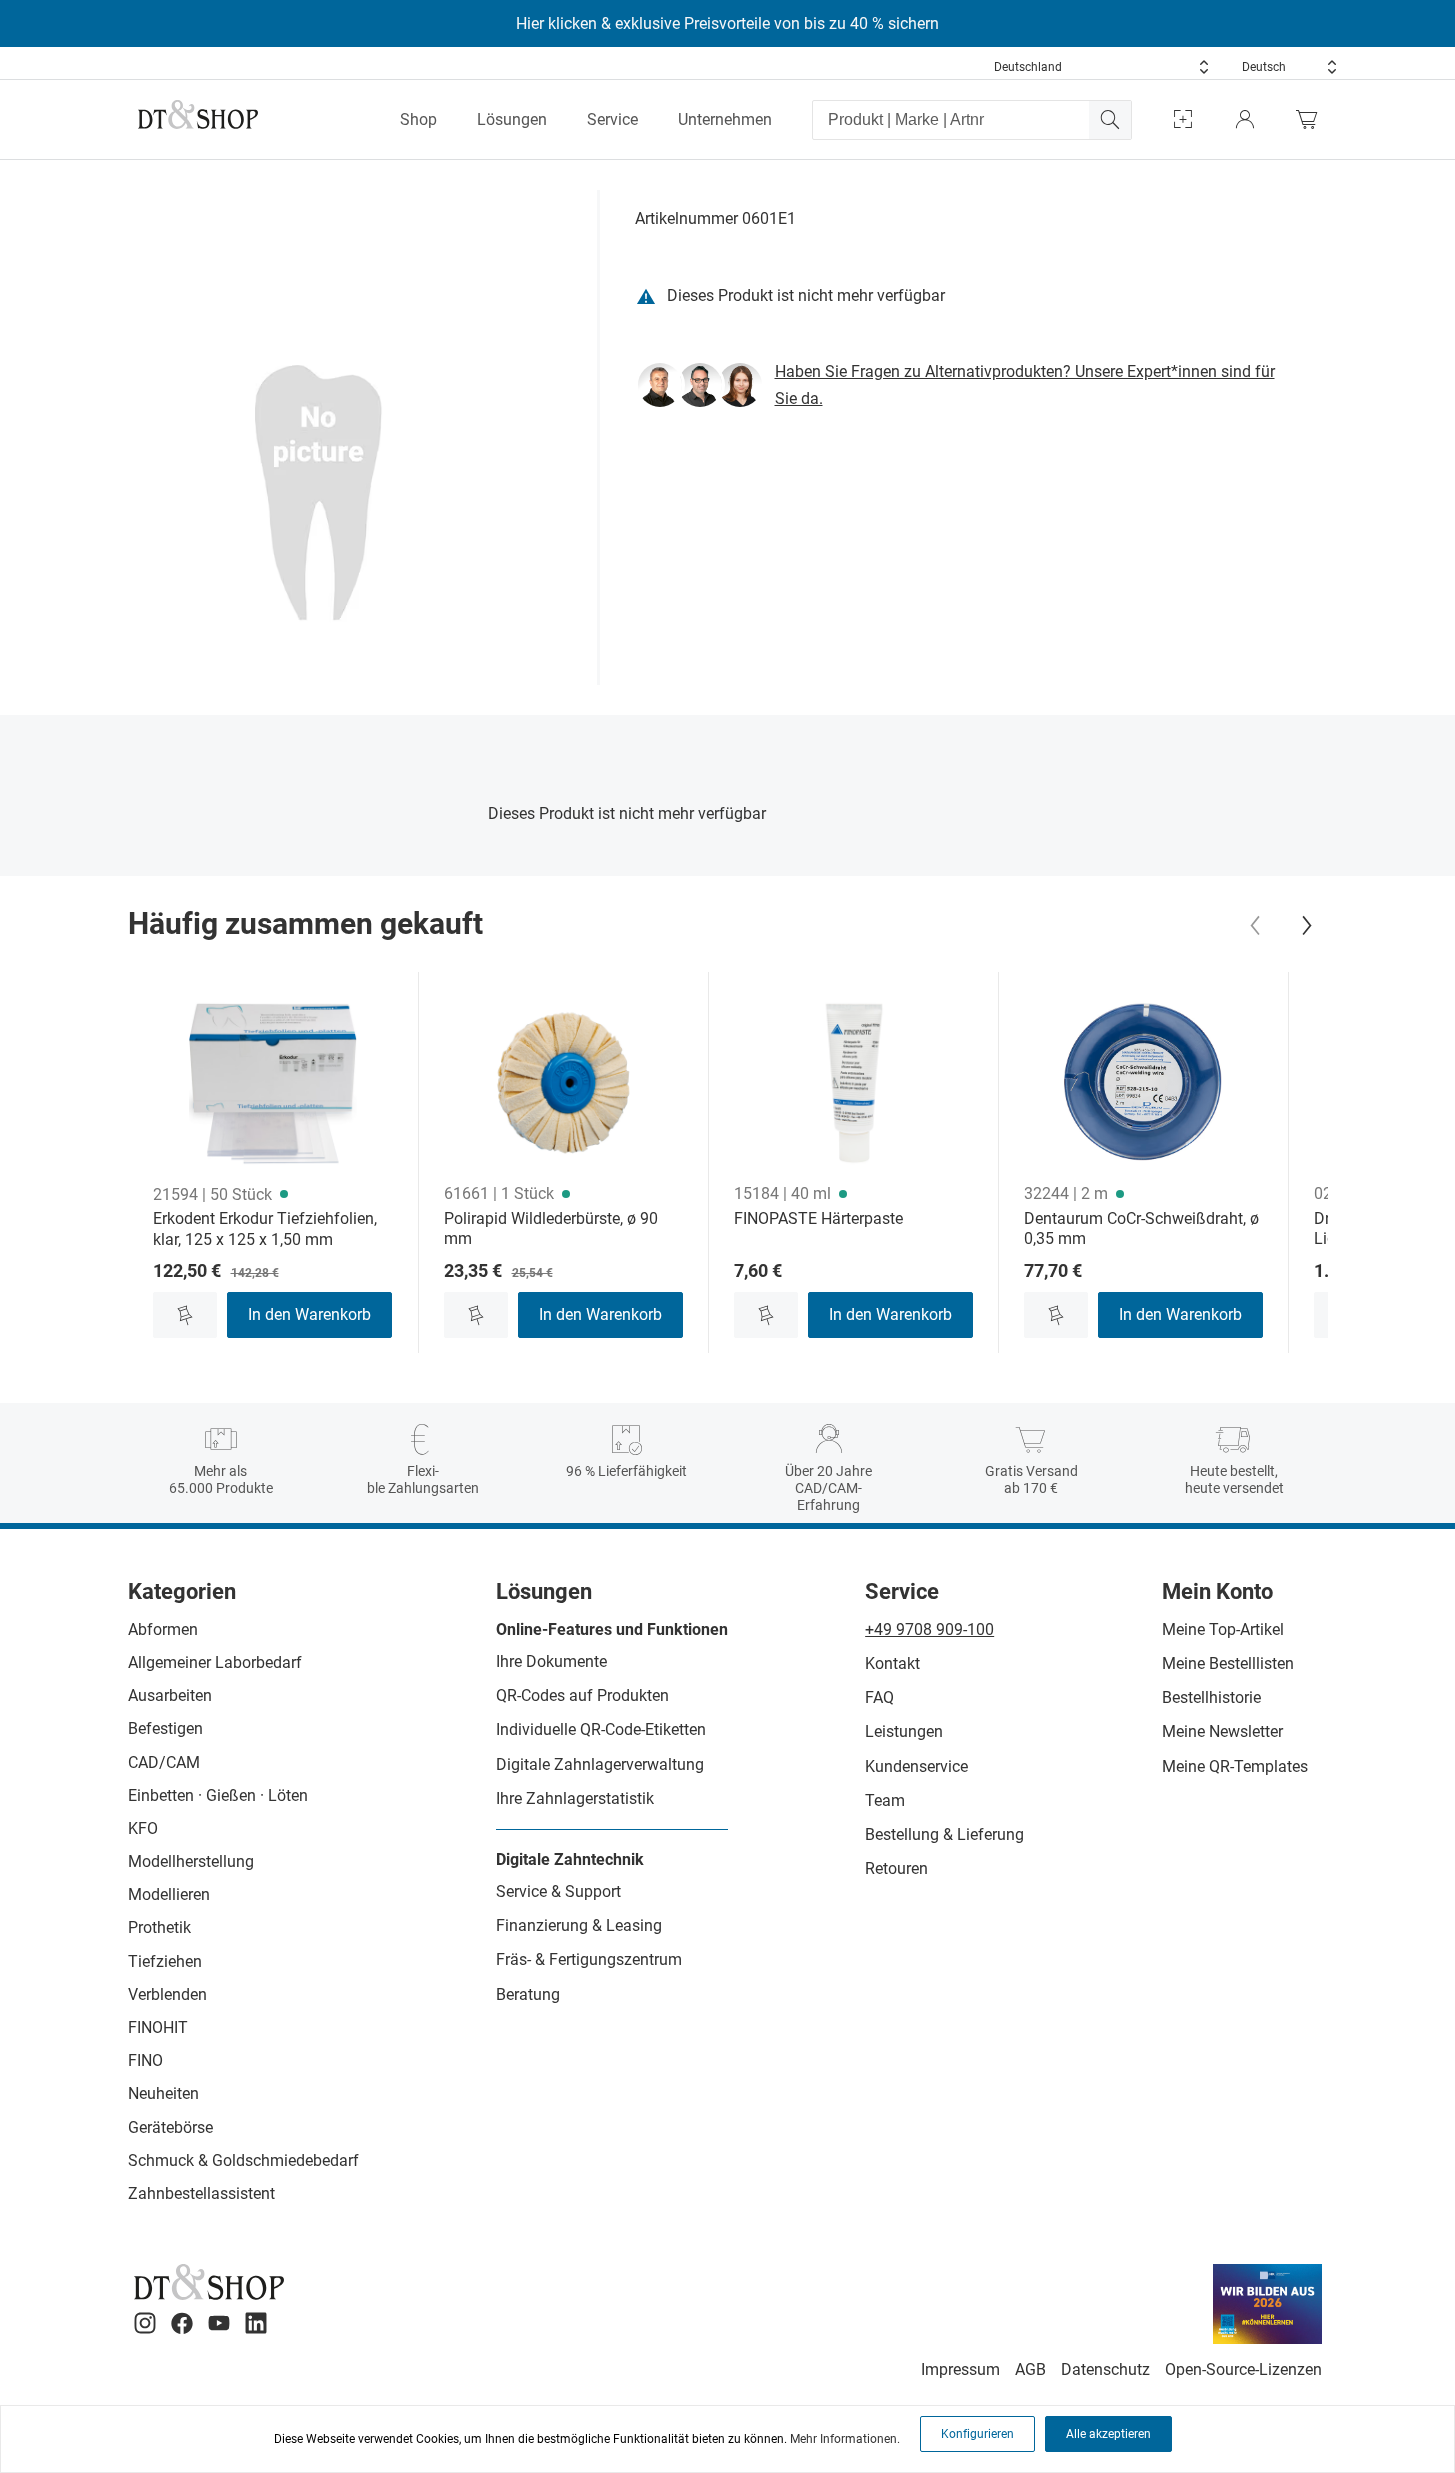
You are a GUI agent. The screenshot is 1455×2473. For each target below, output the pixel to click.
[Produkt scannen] (1183, 119)
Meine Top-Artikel (1223, 1629)
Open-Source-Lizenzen (1243, 2369)
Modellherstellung (191, 1861)
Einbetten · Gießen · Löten (218, 1795)
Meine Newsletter (1222, 1731)
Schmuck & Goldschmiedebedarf (243, 2160)
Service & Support (558, 1891)
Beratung (528, 1994)
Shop (418, 119)
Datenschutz (1105, 2369)
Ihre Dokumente (551, 1661)
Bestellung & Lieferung (944, 1834)
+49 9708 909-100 (929, 1629)
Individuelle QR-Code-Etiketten (601, 1729)
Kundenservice (916, 1766)
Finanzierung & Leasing (579, 1925)
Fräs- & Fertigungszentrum (589, 1959)
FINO (145, 2060)
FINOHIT (158, 2027)
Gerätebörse (170, 2127)
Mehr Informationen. (845, 2439)
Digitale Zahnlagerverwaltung (600, 1764)
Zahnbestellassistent (201, 2193)
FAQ (879, 1697)
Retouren (896, 1868)
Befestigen (165, 1728)
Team (885, 1800)
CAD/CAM (164, 1762)
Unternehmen (725, 119)
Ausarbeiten (170, 1695)
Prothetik (159, 1927)
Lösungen (512, 119)
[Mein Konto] (1245, 119)
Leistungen (904, 1731)
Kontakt (892, 1663)
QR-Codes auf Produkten (582, 1695)
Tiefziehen (165, 1961)
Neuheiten (163, 2093)
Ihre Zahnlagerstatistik (575, 1798)
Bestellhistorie (1211, 1697)
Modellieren (169, 1894)
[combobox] (1102, 67)
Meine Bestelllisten (1228, 1663)
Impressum (960, 2369)
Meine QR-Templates (1235, 1766)
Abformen (163, 1629)
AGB (1030, 2369)
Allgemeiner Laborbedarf (215, 1662)
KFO (143, 1828)
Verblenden (167, 1994)
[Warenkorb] (1312, 119)
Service (612, 119)
